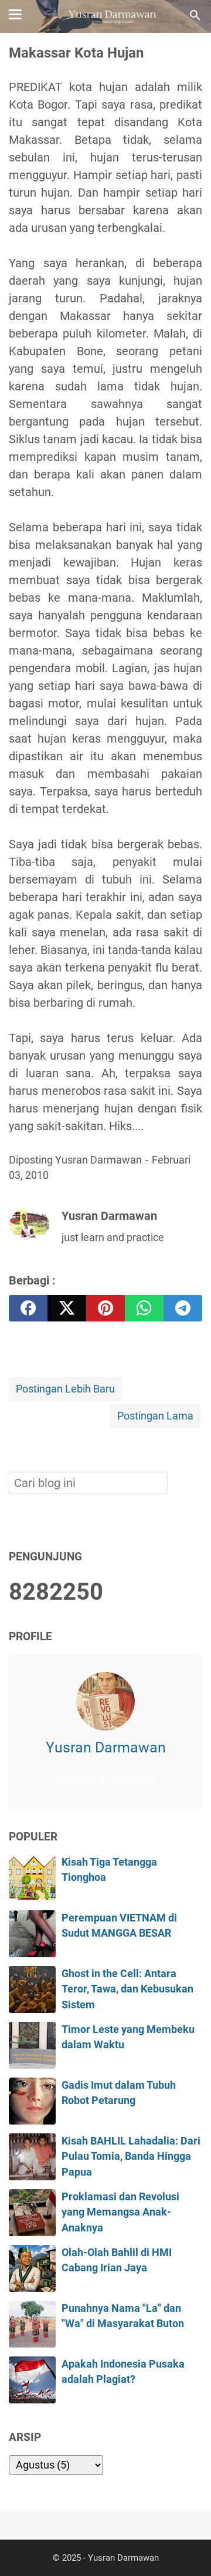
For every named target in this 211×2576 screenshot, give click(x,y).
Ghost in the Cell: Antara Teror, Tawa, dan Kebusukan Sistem (127, 1989)
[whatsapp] (144, 1308)
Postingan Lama (155, 1416)
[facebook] (28, 1308)
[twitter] (67, 1308)
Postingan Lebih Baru (65, 1389)
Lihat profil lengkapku (105, 1781)
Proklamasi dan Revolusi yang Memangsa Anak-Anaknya (120, 2212)
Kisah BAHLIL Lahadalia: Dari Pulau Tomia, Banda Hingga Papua (131, 2157)
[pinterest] (105, 1308)
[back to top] (188, 2549)
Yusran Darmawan (106, 1747)
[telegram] (183, 1308)
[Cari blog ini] (195, 15)
